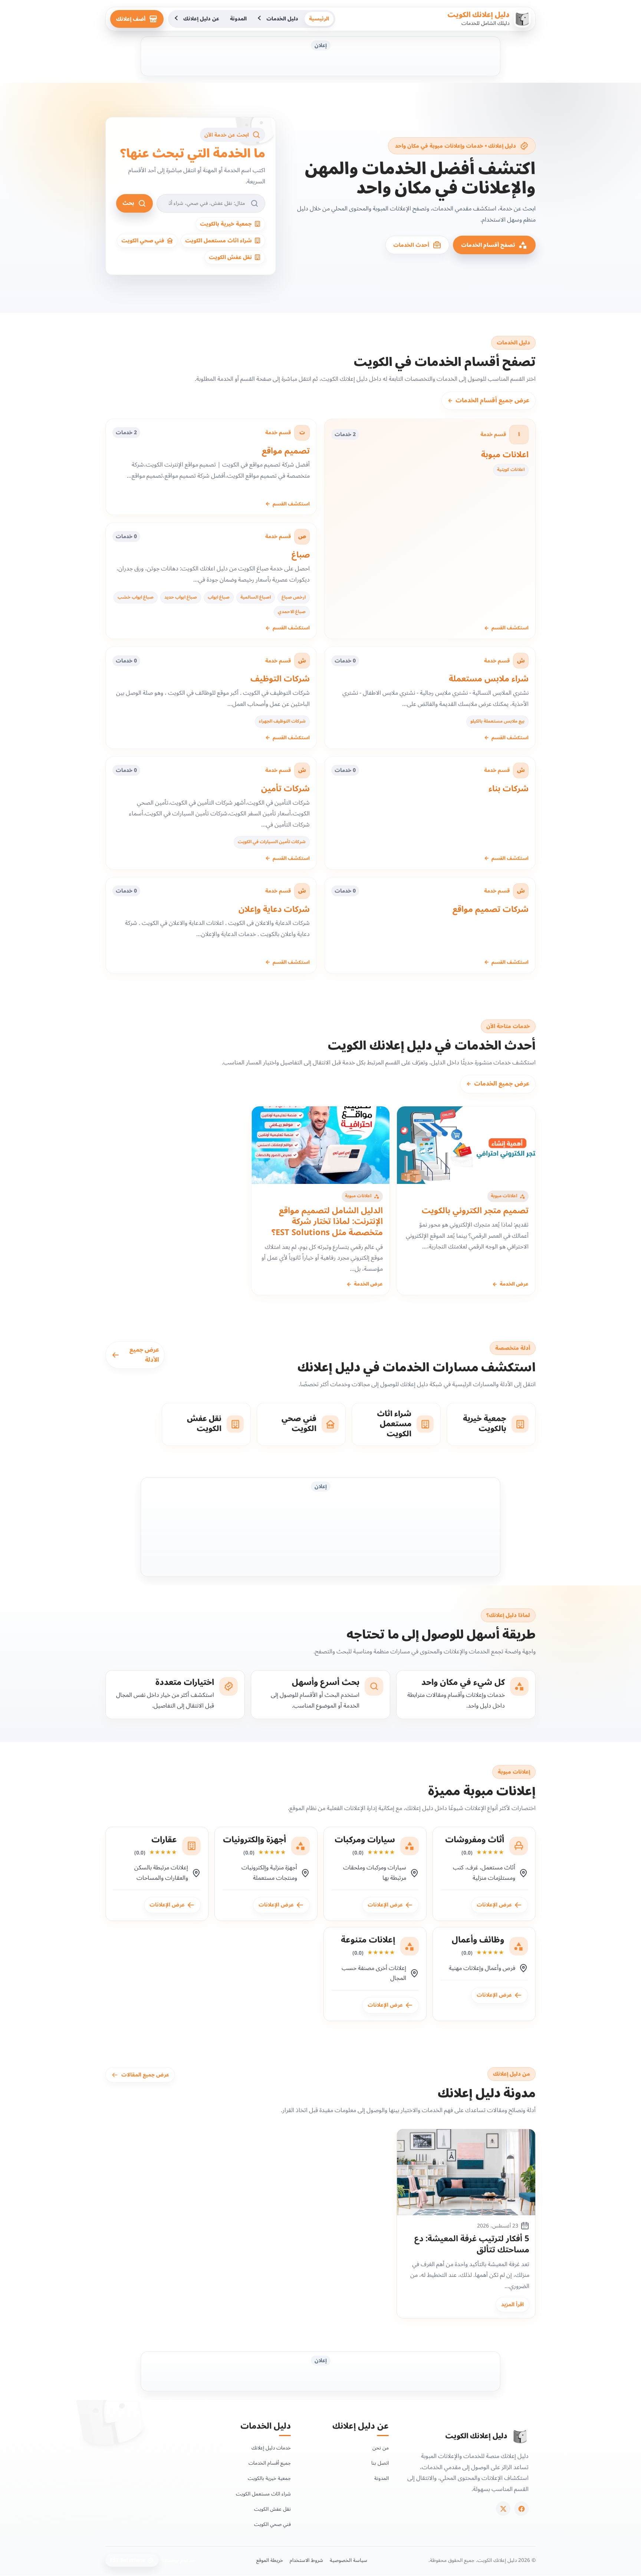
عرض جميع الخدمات (498, 1084)
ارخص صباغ (294, 597)
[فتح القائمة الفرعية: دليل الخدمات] (260, 19)
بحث (128, 203)
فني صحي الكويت (272, 2524)
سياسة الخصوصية (349, 2560)
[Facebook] (521, 2509)
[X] (503, 2509)
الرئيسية (319, 19)
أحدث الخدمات (411, 245)
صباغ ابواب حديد (181, 597)
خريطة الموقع (270, 2560)
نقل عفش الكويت (272, 2509)
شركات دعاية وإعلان (274, 909)
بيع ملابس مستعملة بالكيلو (497, 721)
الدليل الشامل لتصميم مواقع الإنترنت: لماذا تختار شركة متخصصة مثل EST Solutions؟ (327, 1222)
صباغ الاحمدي (292, 612)
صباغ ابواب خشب (136, 597)
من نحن (381, 2448)
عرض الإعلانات (495, 1904)
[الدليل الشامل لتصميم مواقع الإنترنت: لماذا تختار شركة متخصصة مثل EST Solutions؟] (321, 1145)
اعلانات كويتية (511, 470)
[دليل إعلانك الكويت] (520, 2436)
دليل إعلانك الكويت (479, 15)
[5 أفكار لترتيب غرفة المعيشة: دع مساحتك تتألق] (466, 2172)
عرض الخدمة (510, 1284)
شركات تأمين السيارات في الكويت (272, 842)
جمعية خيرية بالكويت (269, 2479)
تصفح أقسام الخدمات (488, 245)
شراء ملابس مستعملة (489, 679)
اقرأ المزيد (512, 2304)
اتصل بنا (380, 2463)
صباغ (301, 555)
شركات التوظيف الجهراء (282, 721)
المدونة (238, 19)
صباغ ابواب (219, 597)
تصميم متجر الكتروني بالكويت (475, 1211)
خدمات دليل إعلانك (271, 2448)
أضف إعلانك (131, 19)
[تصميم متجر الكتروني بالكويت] (466, 1145)
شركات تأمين (285, 789)
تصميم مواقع (286, 451)
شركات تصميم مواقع (491, 909)
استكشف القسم (506, 628)
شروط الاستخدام (306, 2560)
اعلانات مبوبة (505, 455)
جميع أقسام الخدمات (270, 2463)
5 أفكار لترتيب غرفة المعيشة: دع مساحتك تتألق (472, 2244)
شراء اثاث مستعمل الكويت (263, 2494)
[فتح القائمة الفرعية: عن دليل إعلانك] (177, 19)
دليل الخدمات (282, 19)
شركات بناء (509, 789)
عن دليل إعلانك (201, 19)
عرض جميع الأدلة (144, 1355)
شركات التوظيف (280, 679)
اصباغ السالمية (256, 597)
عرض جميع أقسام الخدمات (489, 400)
